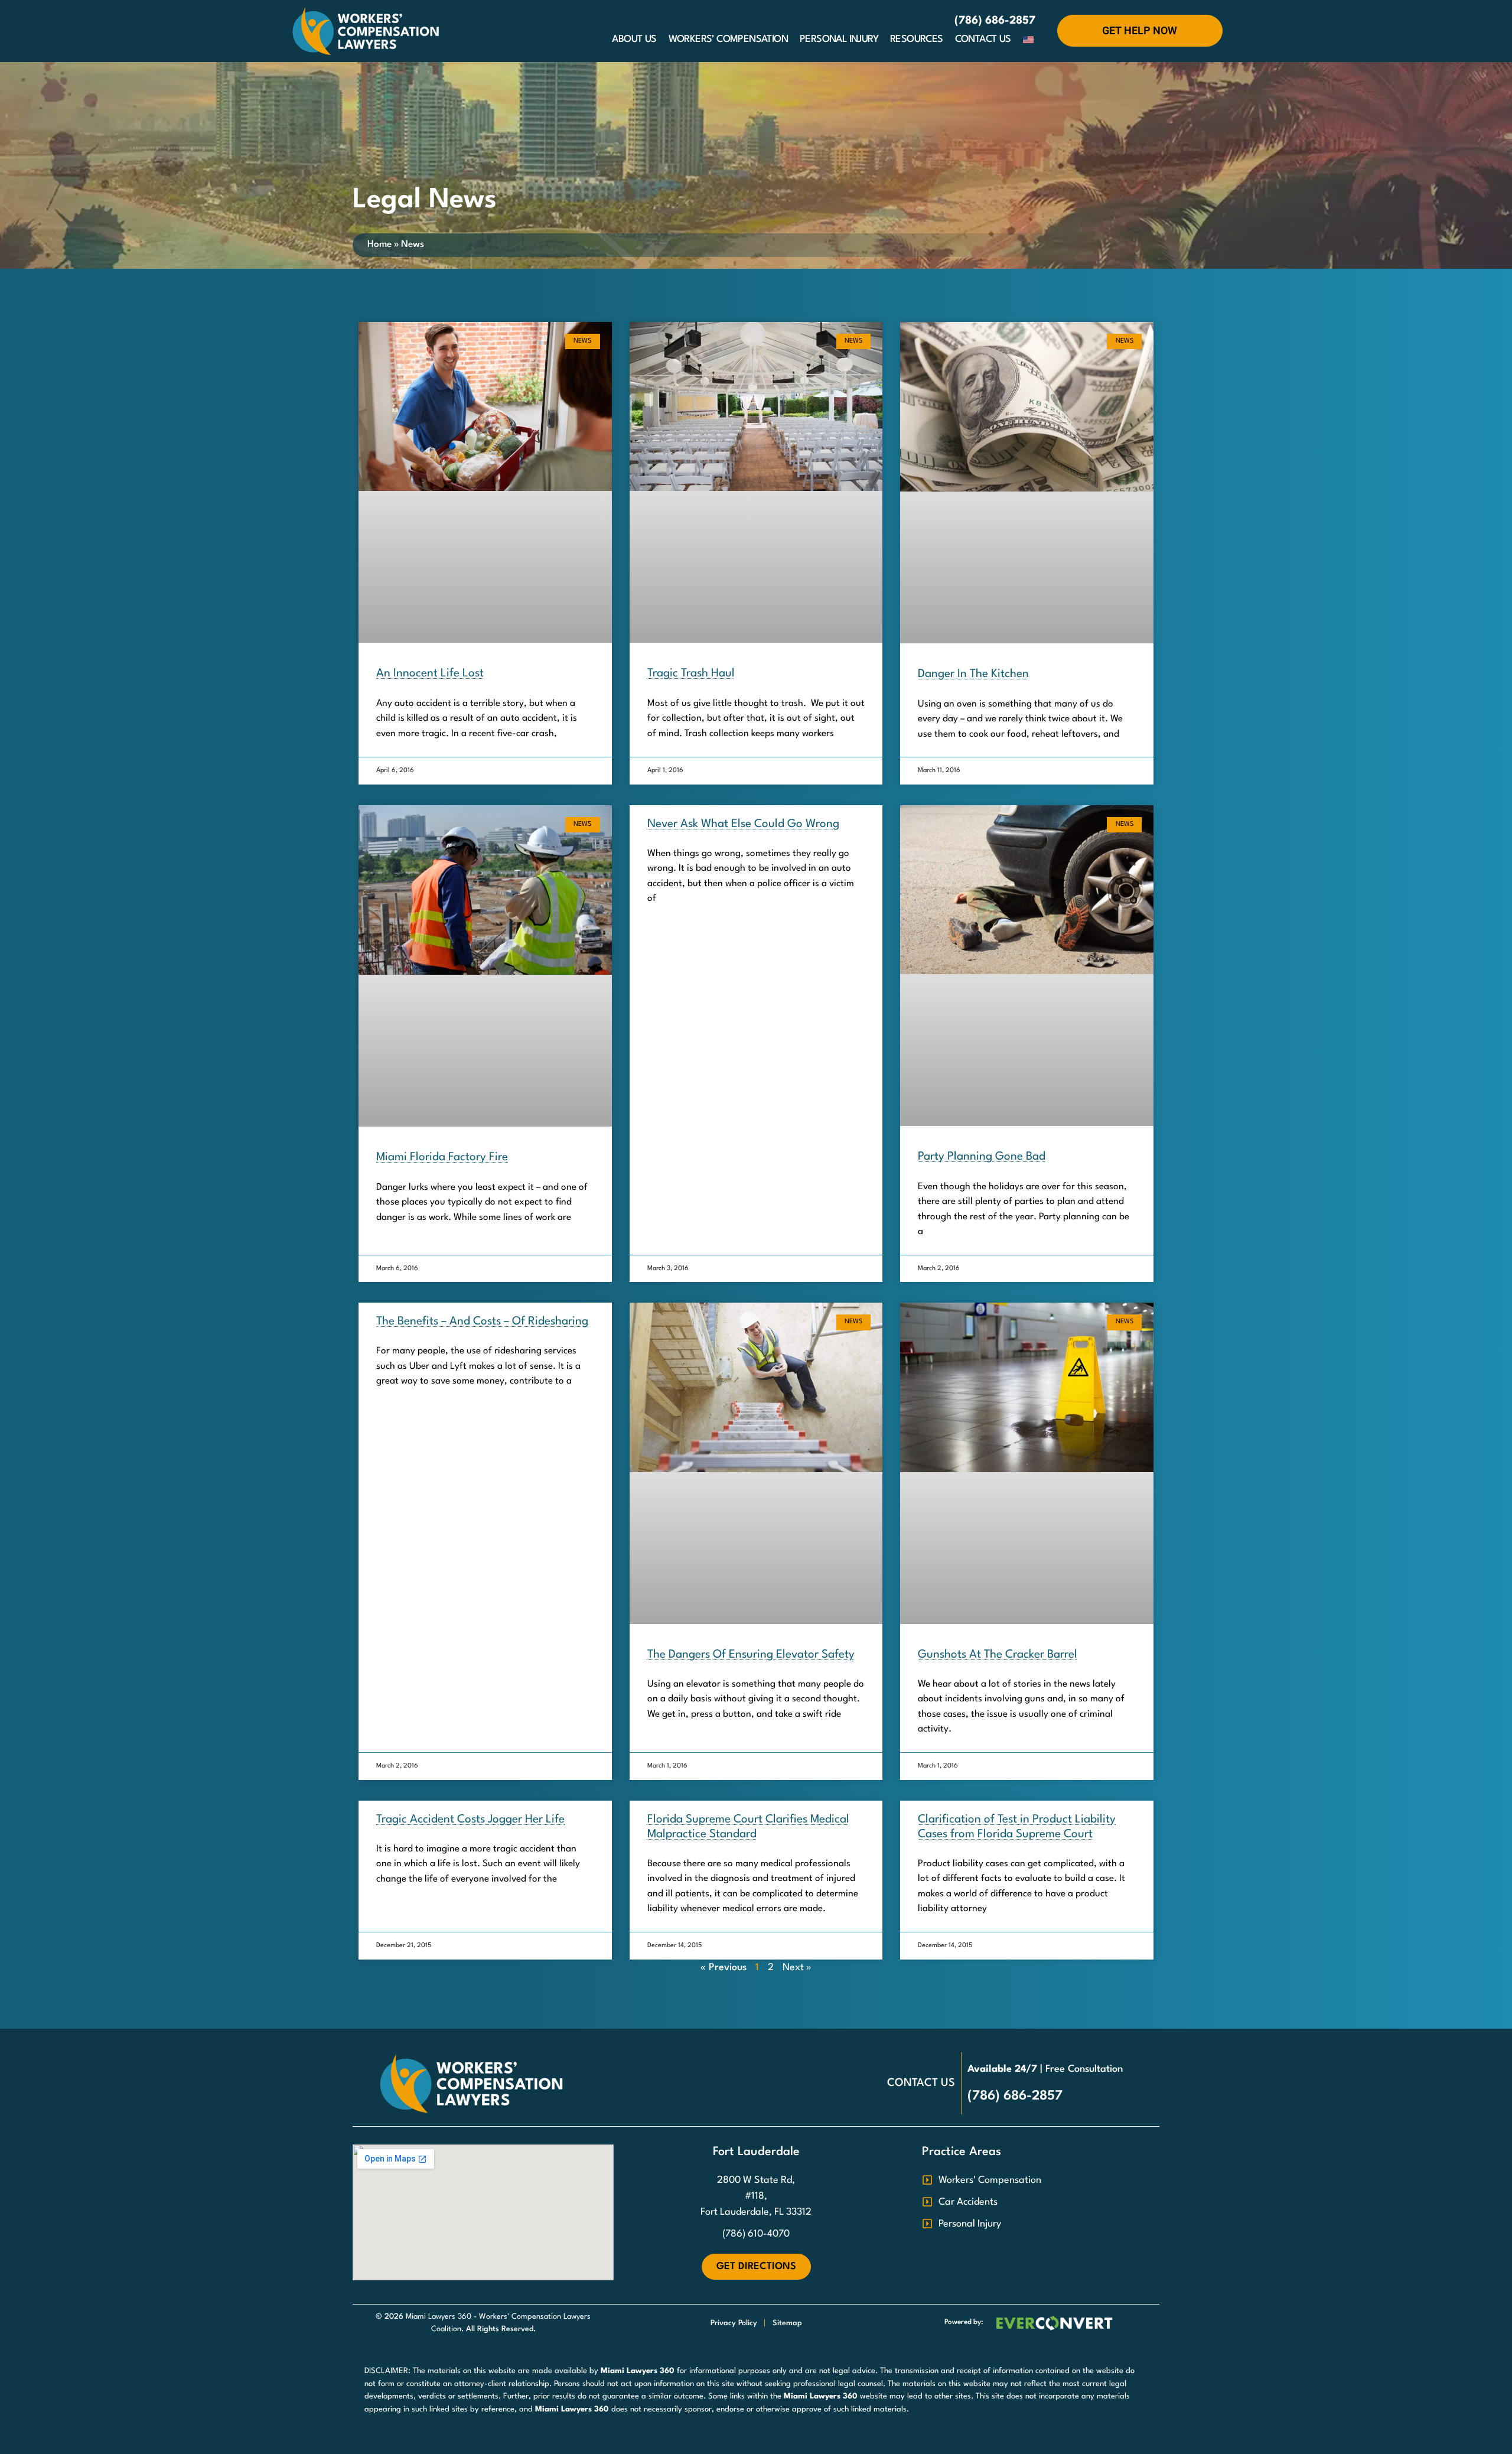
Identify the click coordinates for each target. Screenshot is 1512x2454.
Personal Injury (839, 39)
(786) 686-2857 (995, 21)
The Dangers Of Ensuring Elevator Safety (751, 1655)
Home (379, 245)
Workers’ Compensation (728, 39)
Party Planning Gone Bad (982, 1157)
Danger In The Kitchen (973, 674)
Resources (917, 39)
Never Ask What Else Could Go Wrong (743, 824)
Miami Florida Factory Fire (442, 1157)
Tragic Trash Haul (691, 673)
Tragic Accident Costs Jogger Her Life (470, 1820)
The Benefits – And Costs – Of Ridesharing (482, 1322)
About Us (634, 39)
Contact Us (983, 39)
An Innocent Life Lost (430, 673)
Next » (797, 1968)
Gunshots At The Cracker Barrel (998, 1655)
